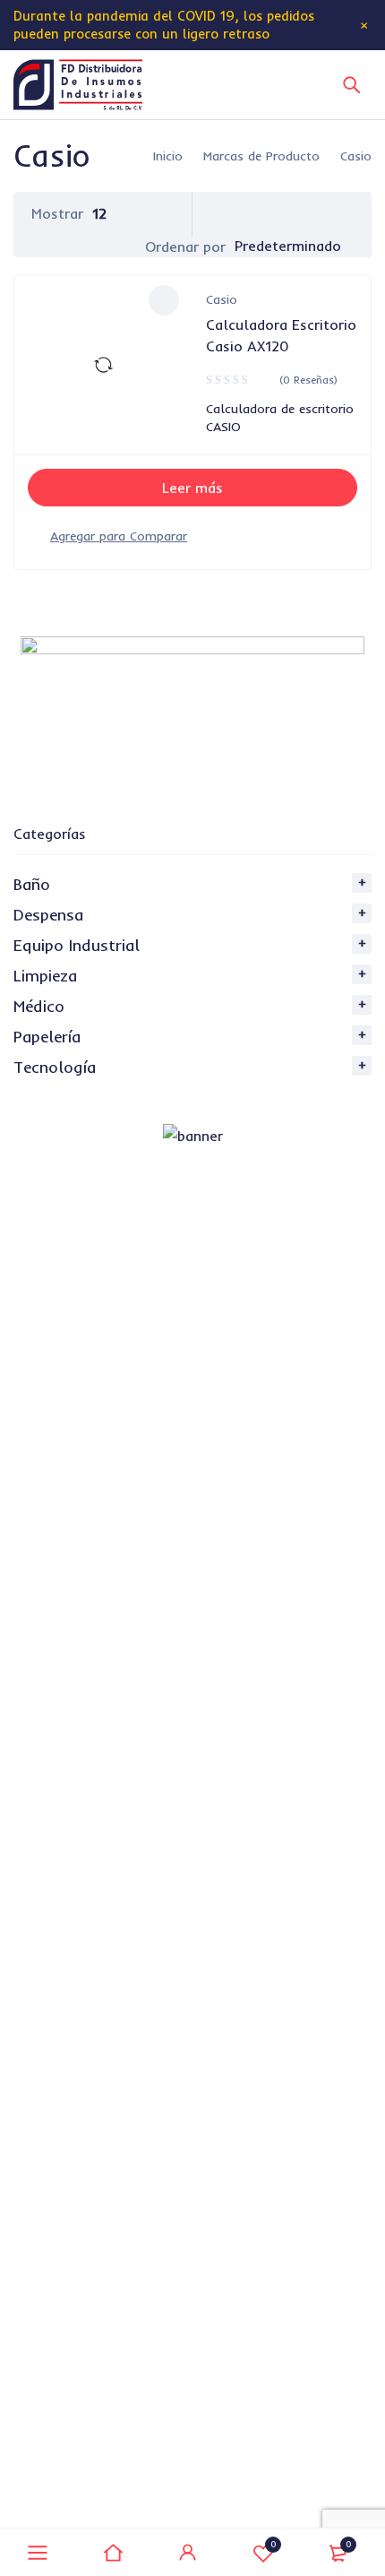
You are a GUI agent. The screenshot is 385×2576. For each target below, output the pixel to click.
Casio (222, 299)
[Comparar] (119, 536)
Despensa (48, 915)
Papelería (47, 1037)
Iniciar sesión (188, 2553)
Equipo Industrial (77, 945)
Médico (39, 1006)
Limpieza (45, 976)
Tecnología (55, 1067)
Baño (32, 884)
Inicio (168, 156)
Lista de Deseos (274, 2544)
